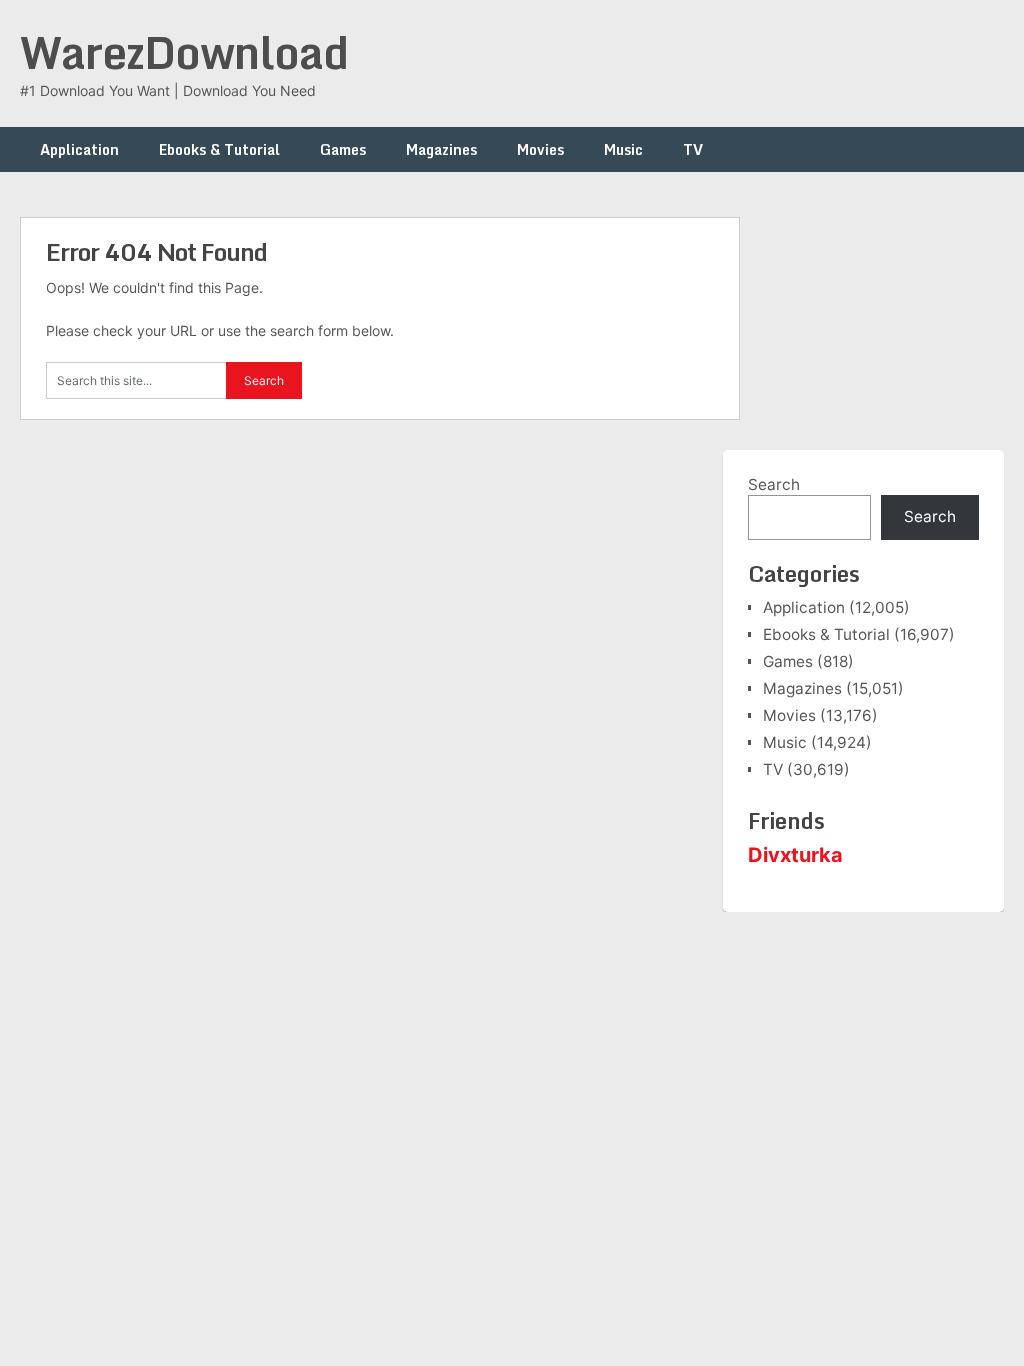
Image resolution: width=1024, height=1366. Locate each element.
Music (623, 149)
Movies (540, 149)
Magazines (441, 149)
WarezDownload (184, 52)
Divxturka (795, 855)
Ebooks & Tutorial (219, 149)
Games (343, 149)
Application (79, 149)
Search (774, 484)
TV (693, 149)
